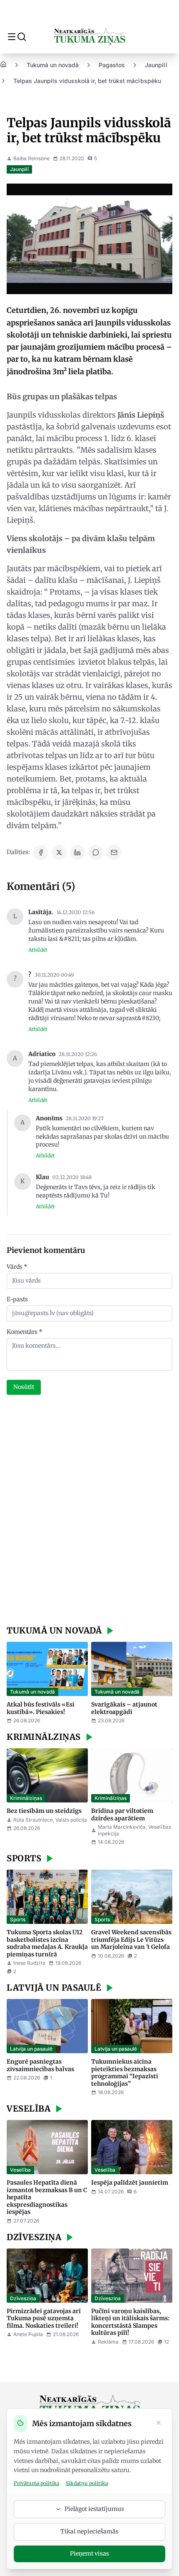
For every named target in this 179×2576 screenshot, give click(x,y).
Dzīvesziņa (23, 2298)
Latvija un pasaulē (31, 2049)
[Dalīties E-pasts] (114, 852)
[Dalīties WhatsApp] (96, 852)
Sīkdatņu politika (87, 2483)
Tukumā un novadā (53, 65)
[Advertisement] (89, 1511)
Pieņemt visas (89, 2553)
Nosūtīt (24, 1387)
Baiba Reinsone (31, 158)
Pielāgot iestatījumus (94, 2509)
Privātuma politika (36, 2483)
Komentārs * (25, 1332)
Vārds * (17, 1267)
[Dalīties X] (59, 852)
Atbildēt (38, 950)
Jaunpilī (156, 65)
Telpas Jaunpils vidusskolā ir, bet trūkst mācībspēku (87, 81)
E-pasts (17, 1299)
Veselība (20, 2170)
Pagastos (112, 65)
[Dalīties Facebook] (41, 852)
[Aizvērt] (159, 2424)
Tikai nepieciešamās (89, 2531)
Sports (18, 1919)
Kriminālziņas (26, 1798)
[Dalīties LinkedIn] (77, 852)
